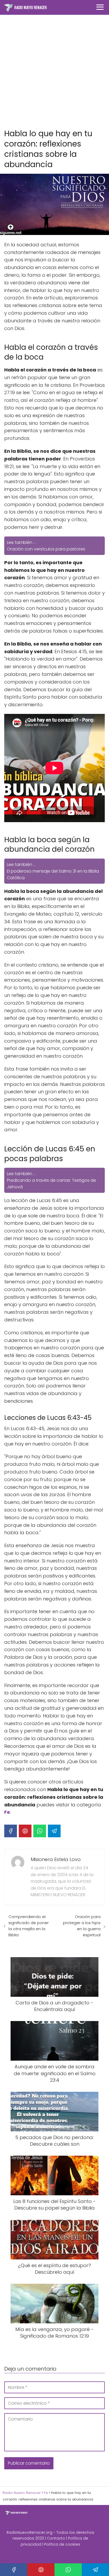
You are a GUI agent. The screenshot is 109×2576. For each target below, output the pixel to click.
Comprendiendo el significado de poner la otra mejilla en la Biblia (29, 1926)
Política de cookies (62, 2544)
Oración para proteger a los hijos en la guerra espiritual (82, 1926)
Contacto (56, 2538)
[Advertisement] (54, 72)
